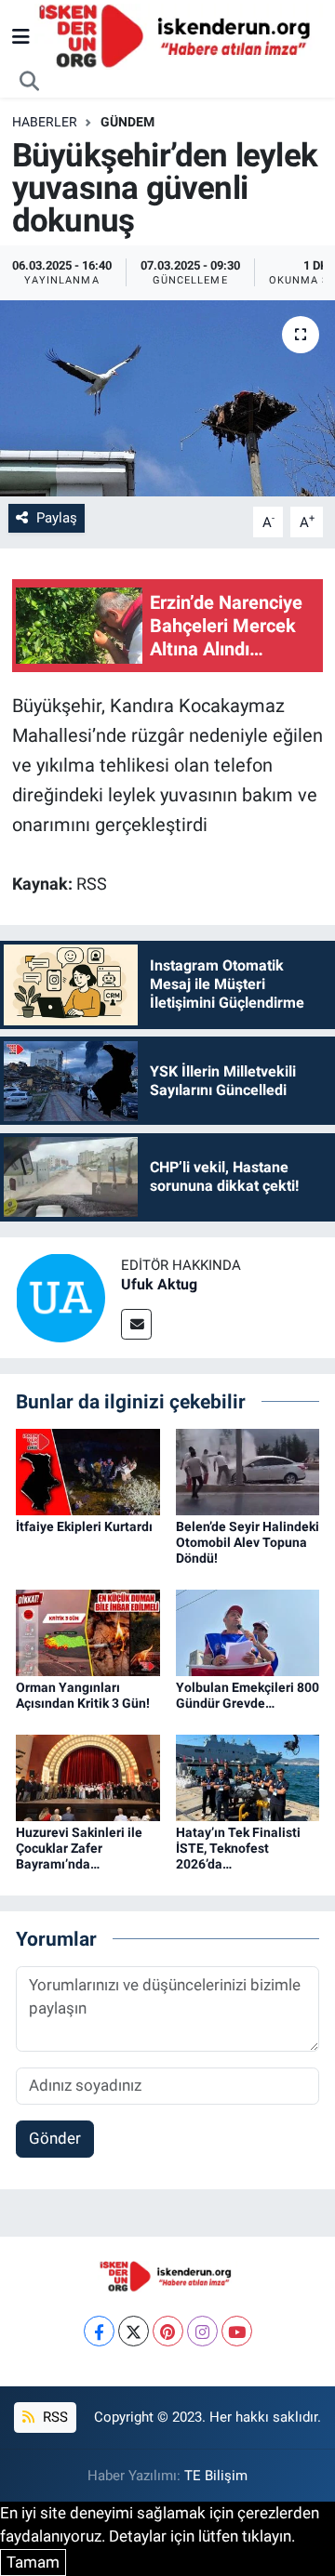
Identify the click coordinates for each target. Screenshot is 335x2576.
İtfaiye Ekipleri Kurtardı (84, 1526)
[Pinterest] (168, 2331)
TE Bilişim (216, 2476)
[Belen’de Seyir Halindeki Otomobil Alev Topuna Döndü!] (248, 1471)
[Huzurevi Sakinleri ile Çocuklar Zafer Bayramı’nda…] (88, 1777)
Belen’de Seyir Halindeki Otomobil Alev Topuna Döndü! (248, 1542)
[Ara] (30, 82)
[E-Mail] (136, 1324)
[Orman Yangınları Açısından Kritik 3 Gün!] (88, 1631)
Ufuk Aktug (159, 1284)
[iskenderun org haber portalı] (179, 35)
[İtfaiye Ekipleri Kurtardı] (88, 1471)
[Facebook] (99, 2331)
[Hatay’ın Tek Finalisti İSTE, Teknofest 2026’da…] (248, 1777)
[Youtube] (237, 2331)
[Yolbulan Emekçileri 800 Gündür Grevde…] (248, 1631)
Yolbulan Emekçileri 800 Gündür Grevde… (248, 1695)
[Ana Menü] (21, 36)
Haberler (45, 122)
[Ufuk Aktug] (60, 1296)
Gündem (127, 122)
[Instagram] (202, 2331)
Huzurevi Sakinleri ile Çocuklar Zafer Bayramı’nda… (79, 1848)
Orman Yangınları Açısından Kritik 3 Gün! (83, 1695)
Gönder (55, 2138)
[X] (134, 2331)
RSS (54, 2417)
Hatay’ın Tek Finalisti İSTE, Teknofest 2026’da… (238, 1848)
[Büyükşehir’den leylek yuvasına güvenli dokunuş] (167, 398)
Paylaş (57, 518)
